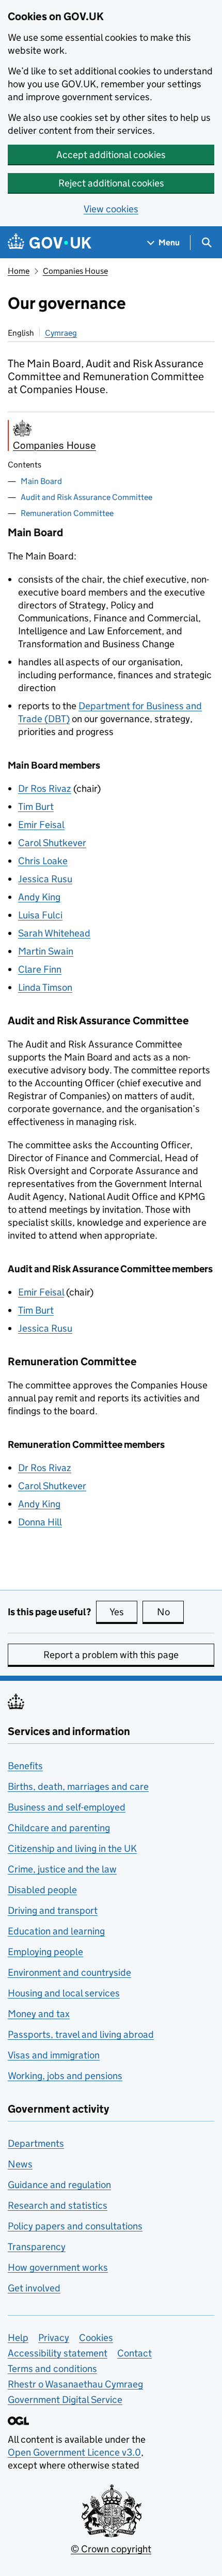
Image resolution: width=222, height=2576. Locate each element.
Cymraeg (61, 333)
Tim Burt (36, 807)
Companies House (75, 271)
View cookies (111, 209)
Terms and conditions (52, 2369)
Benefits (25, 1766)
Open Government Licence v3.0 (74, 2452)
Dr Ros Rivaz (45, 789)
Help (18, 2338)
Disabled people (42, 1890)
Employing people (45, 1952)
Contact (134, 2353)
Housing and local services (64, 1993)
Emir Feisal (41, 825)
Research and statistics (58, 2205)
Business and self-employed (67, 1807)
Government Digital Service (65, 2400)
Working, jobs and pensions (65, 2076)
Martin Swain (46, 951)
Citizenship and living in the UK (72, 1848)
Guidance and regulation (59, 2185)
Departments (36, 2143)
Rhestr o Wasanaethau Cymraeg (75, 2384)
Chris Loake (43, 861)
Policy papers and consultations (75, 2226)
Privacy (54, 2338)
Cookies (96, 2338)
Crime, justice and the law (62, 1869)
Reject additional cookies (111, 183)
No (170, 1612)
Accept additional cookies (111, 155)
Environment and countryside (69, 1972)
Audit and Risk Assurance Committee (86, 497)
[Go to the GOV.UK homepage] (50, 243)
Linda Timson (45, 987)
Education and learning (56, 1931)
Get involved (34, 2288)
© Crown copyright (111, 2549)
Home (19, 271)
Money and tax (39, 2014)
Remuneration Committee (67, 513)
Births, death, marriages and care (78, 1786)
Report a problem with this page (111, 1655)
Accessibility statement (58, 2353)
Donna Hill (40, 1522)
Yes (123, 1612)
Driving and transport (53, 1910)
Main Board (41, 481)
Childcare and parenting (59, 1828)
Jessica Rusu (45, 879)
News (20, 2164)
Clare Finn (40, 969)
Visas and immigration (54, 2055)
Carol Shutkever (52, 843)
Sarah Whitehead (54, 933)
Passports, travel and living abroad (81, 2034)
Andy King (39, 897)
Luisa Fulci (40, 915)
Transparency (37, 2247)
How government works (58, 2267)
